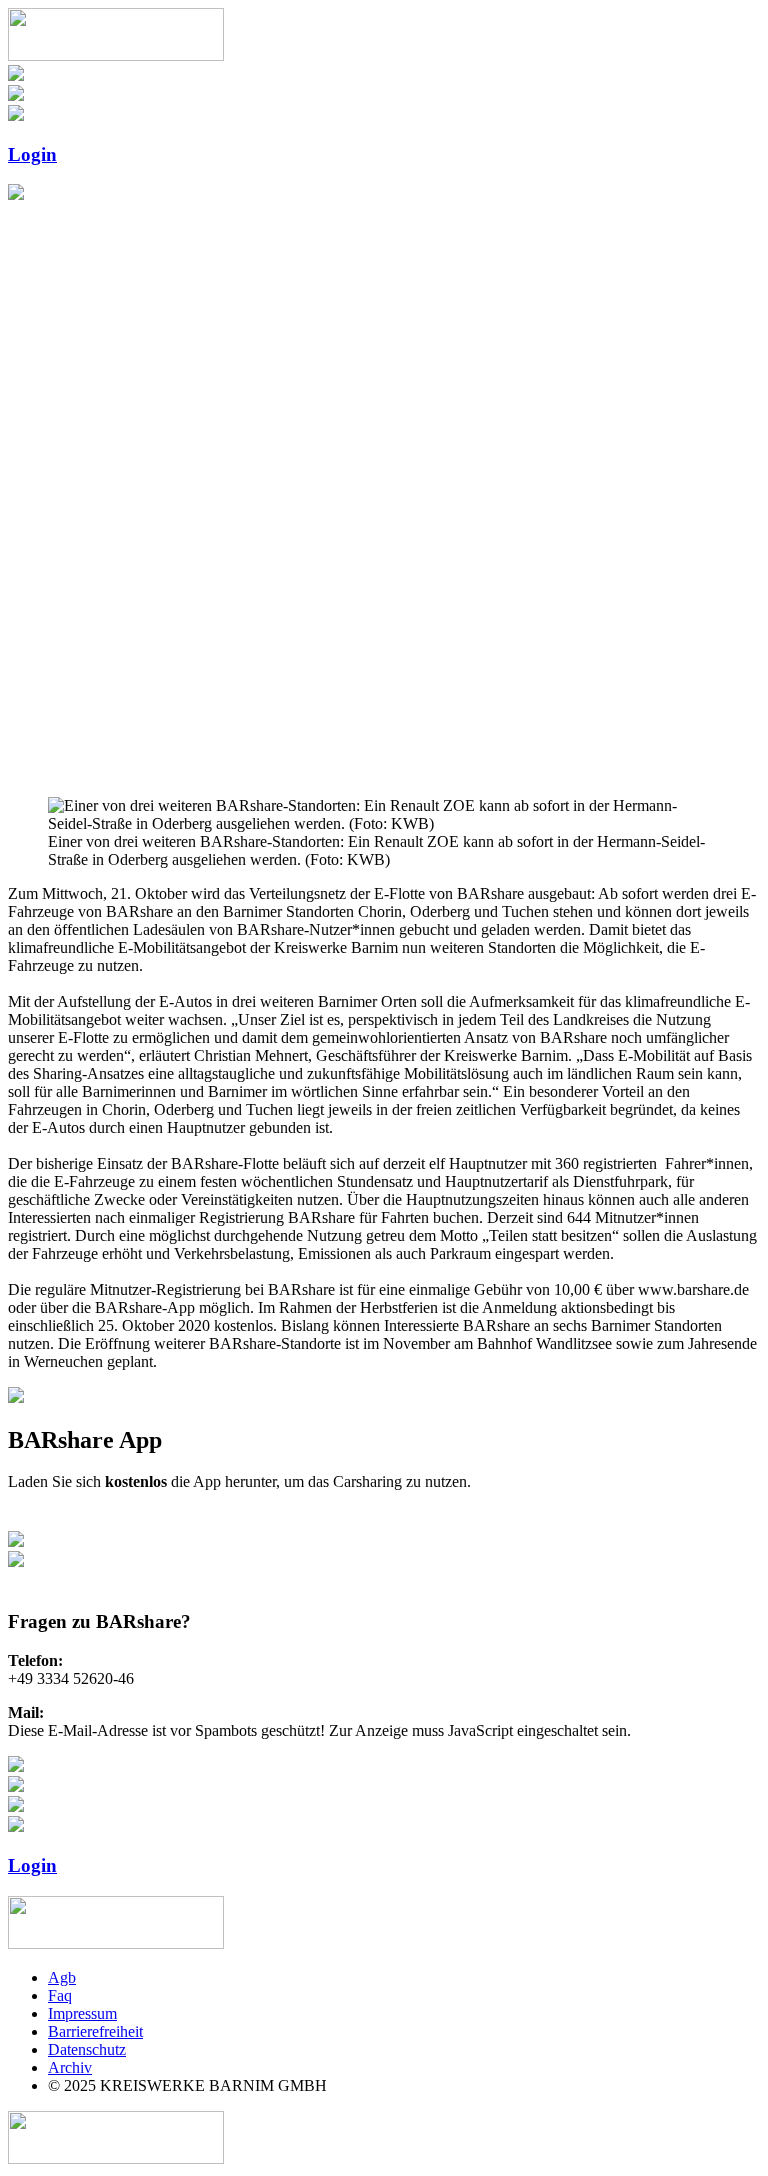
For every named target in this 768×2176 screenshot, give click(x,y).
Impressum (82, 2013)
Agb (62, 1977)
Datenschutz (87, 2049)
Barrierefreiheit (95, 2031)
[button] (384, 733)
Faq (60, 1995)
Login (32, 154)
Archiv (70, 2067)
